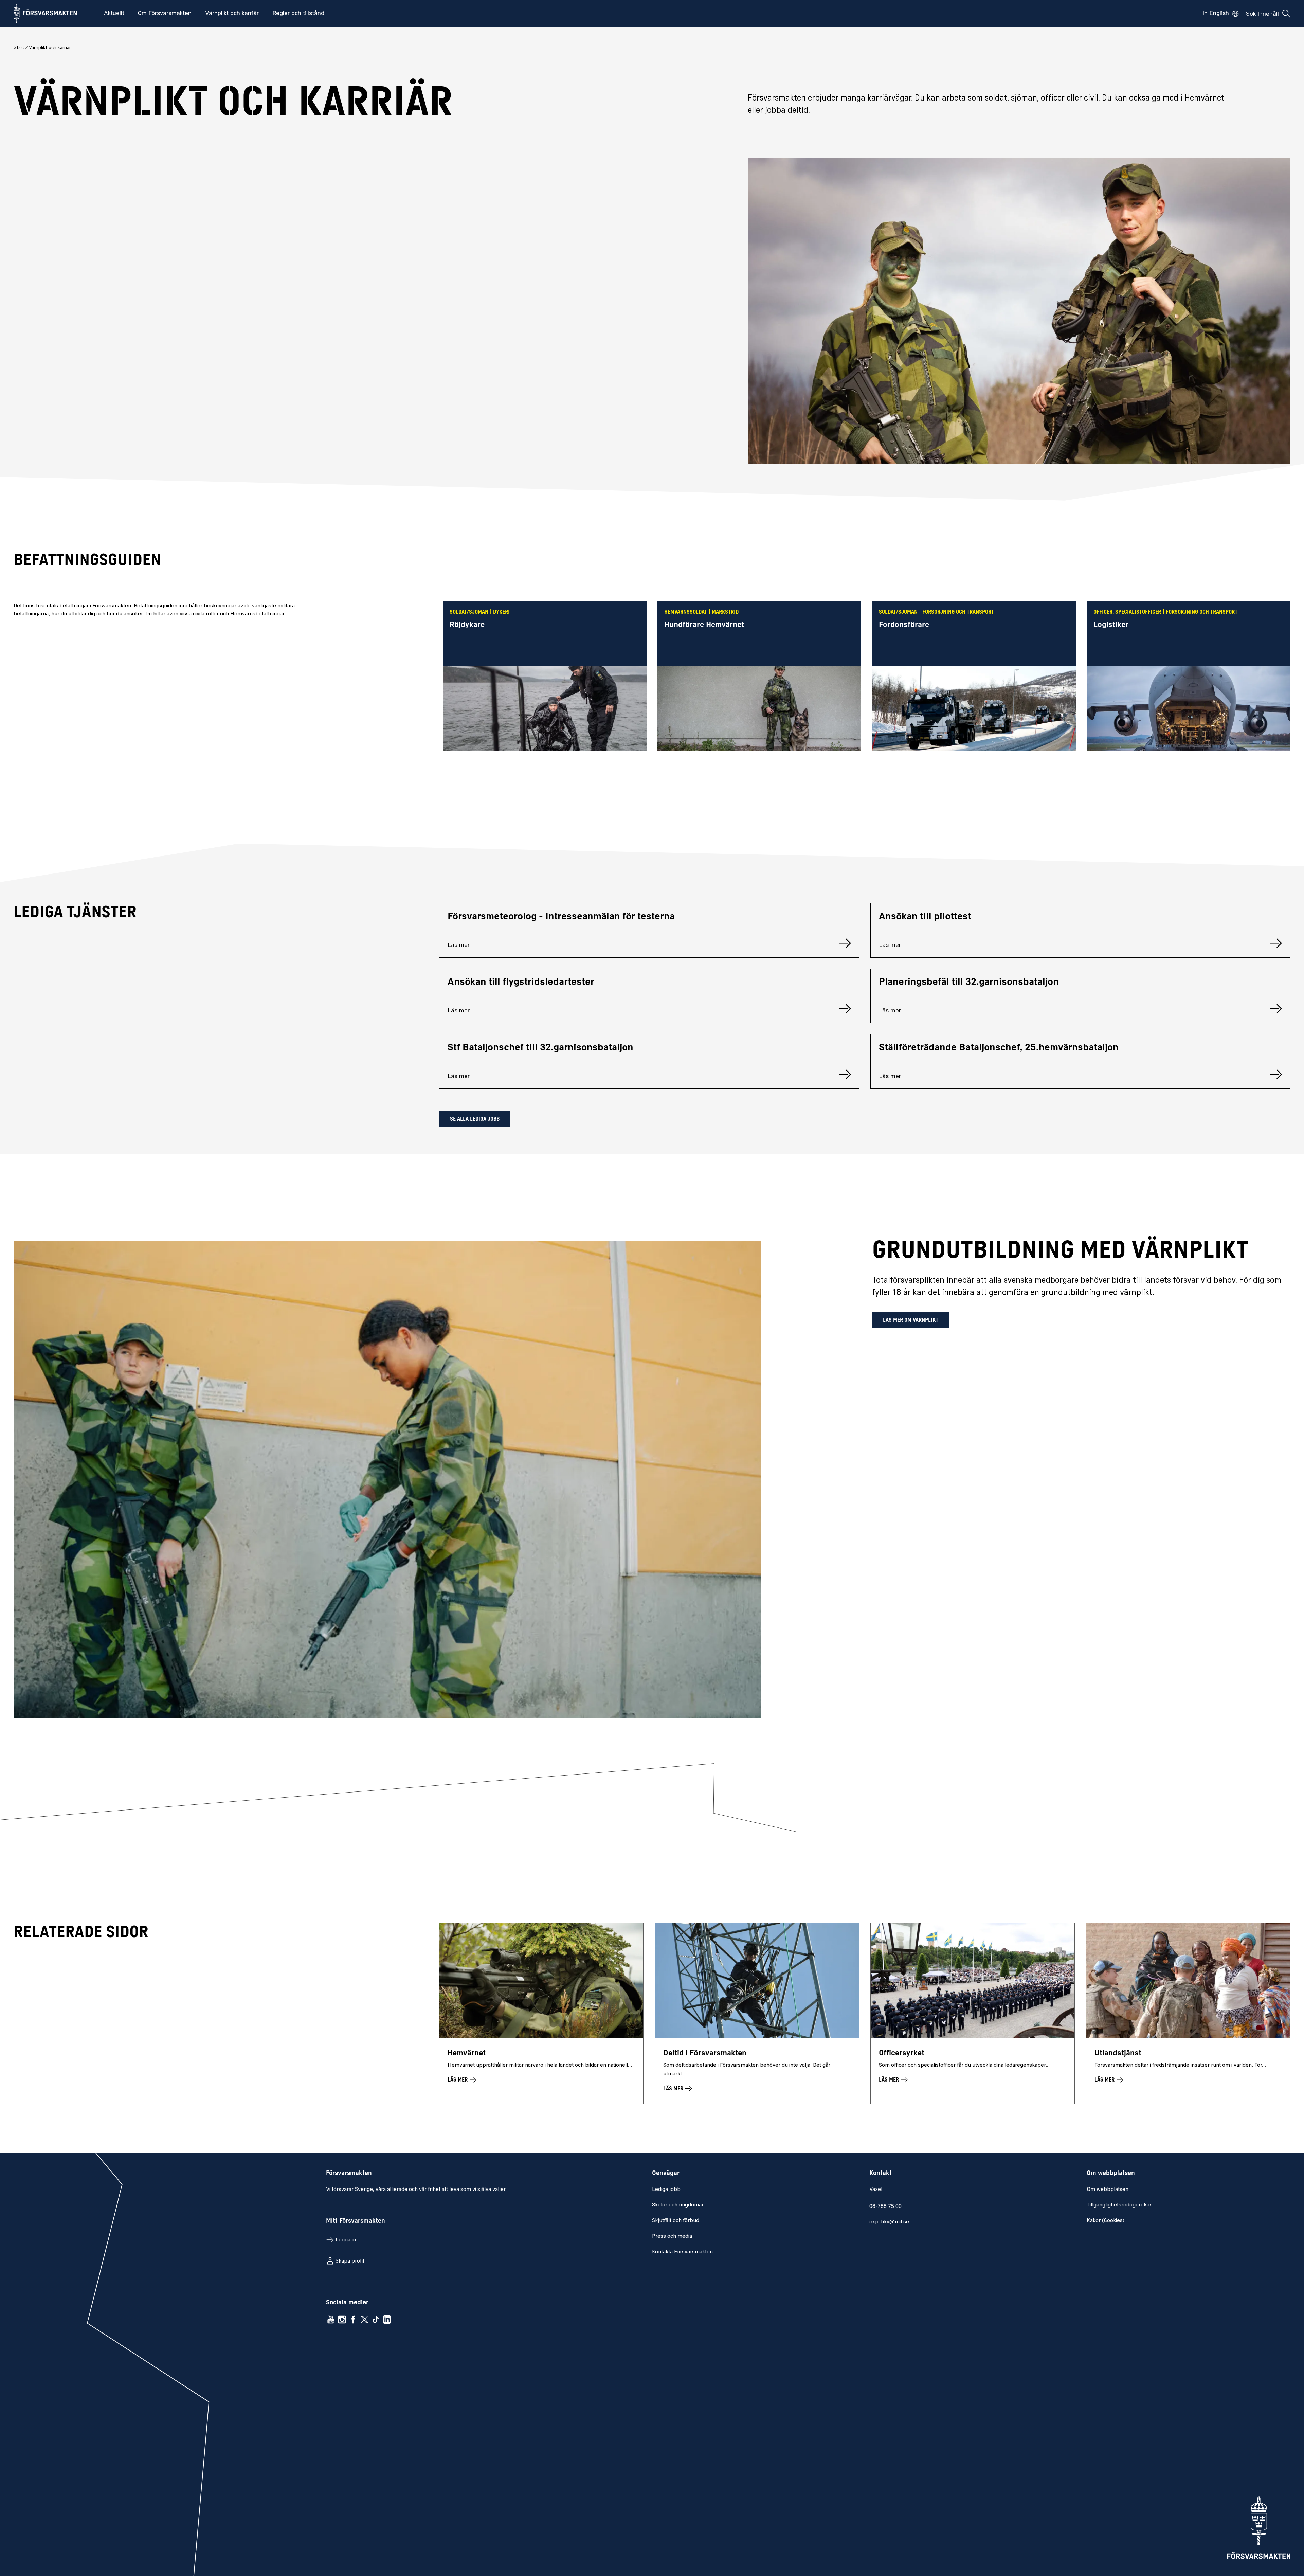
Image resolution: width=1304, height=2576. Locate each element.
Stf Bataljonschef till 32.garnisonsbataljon (540, 1048)
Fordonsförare (904, 625)
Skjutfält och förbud (676, 2221)
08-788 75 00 (885, 2206)
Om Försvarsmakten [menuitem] (165, 14)
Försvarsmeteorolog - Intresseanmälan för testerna (561, 917)
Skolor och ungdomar (678, 2205)
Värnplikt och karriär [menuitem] (232, 14)
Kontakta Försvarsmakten (682, 2252)
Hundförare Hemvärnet (704, 625)
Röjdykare (467, 625)
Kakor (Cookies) (1106, 2221)
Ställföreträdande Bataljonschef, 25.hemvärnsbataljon (999, 1048)
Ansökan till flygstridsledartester (521, 983)
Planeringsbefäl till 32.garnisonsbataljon (969, 983)
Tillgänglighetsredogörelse (1119, 2205)
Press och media (672, 2236)
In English (1216, 14)
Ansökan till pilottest (925, 917)
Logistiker (1111, 625)
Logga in (346, 2240)
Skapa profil (350, 2261)
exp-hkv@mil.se (889, 2222)
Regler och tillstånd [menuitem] (298, 14)
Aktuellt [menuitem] (114, 14)
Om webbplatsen (1108, 2190)
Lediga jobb (666, 2190)
